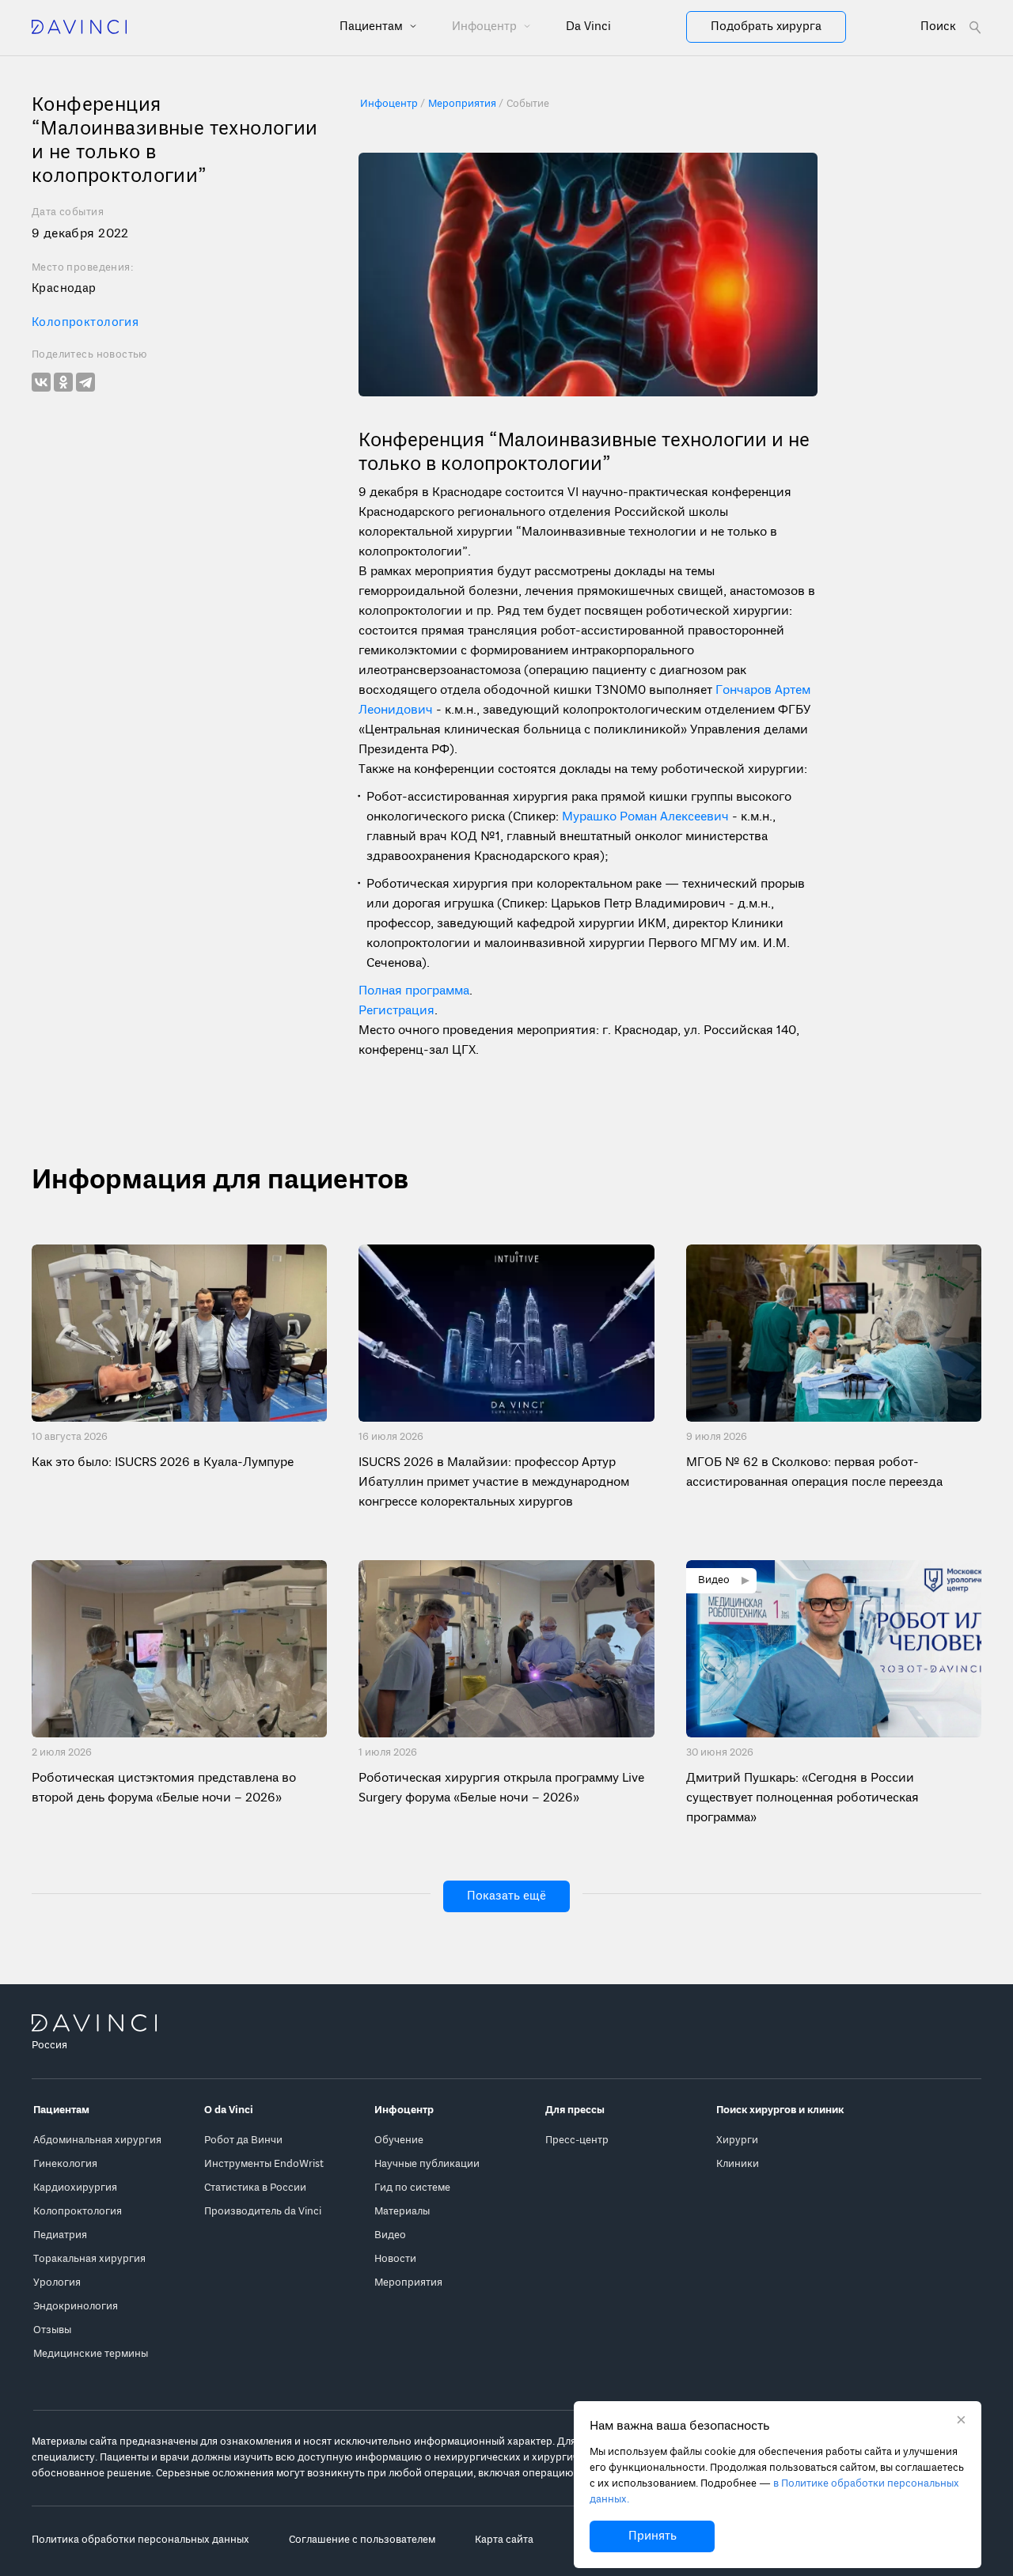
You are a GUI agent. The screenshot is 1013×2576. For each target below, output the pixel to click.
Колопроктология (85, 322)
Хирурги (737, 2140)
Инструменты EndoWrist (264, 2164)
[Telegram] (85, 382)
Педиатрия (60, 2235)
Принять (653, 2536)
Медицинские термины (91, 2354)
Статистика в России (255, 2188)
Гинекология (65, 2164)
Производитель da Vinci (263, 2212)
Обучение (399, 2140)
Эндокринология (76, 2307)
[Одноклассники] (63, 382)
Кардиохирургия (75, 2188)
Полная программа (414, 991)
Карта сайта (504, 2540)
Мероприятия (408, 2283)
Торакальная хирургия (89, 2259)
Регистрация (396, 1011)
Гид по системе (412, 2188)
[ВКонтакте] (41, 382)
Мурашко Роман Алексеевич (645, 817)
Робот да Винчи (243, 2140)
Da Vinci (588, 27)
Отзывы (52, 2330)
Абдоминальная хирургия (97, 2140)
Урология (57, 2283)
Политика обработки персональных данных (140, 2540)
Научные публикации (427, 2164)
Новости (395, 2259)
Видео (390, 2235)
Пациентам (373, 27)
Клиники (738, 2164)
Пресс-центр (577, 2140)
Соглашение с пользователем (362, 2540)
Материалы (402, 2212)
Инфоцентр (486, 27)
